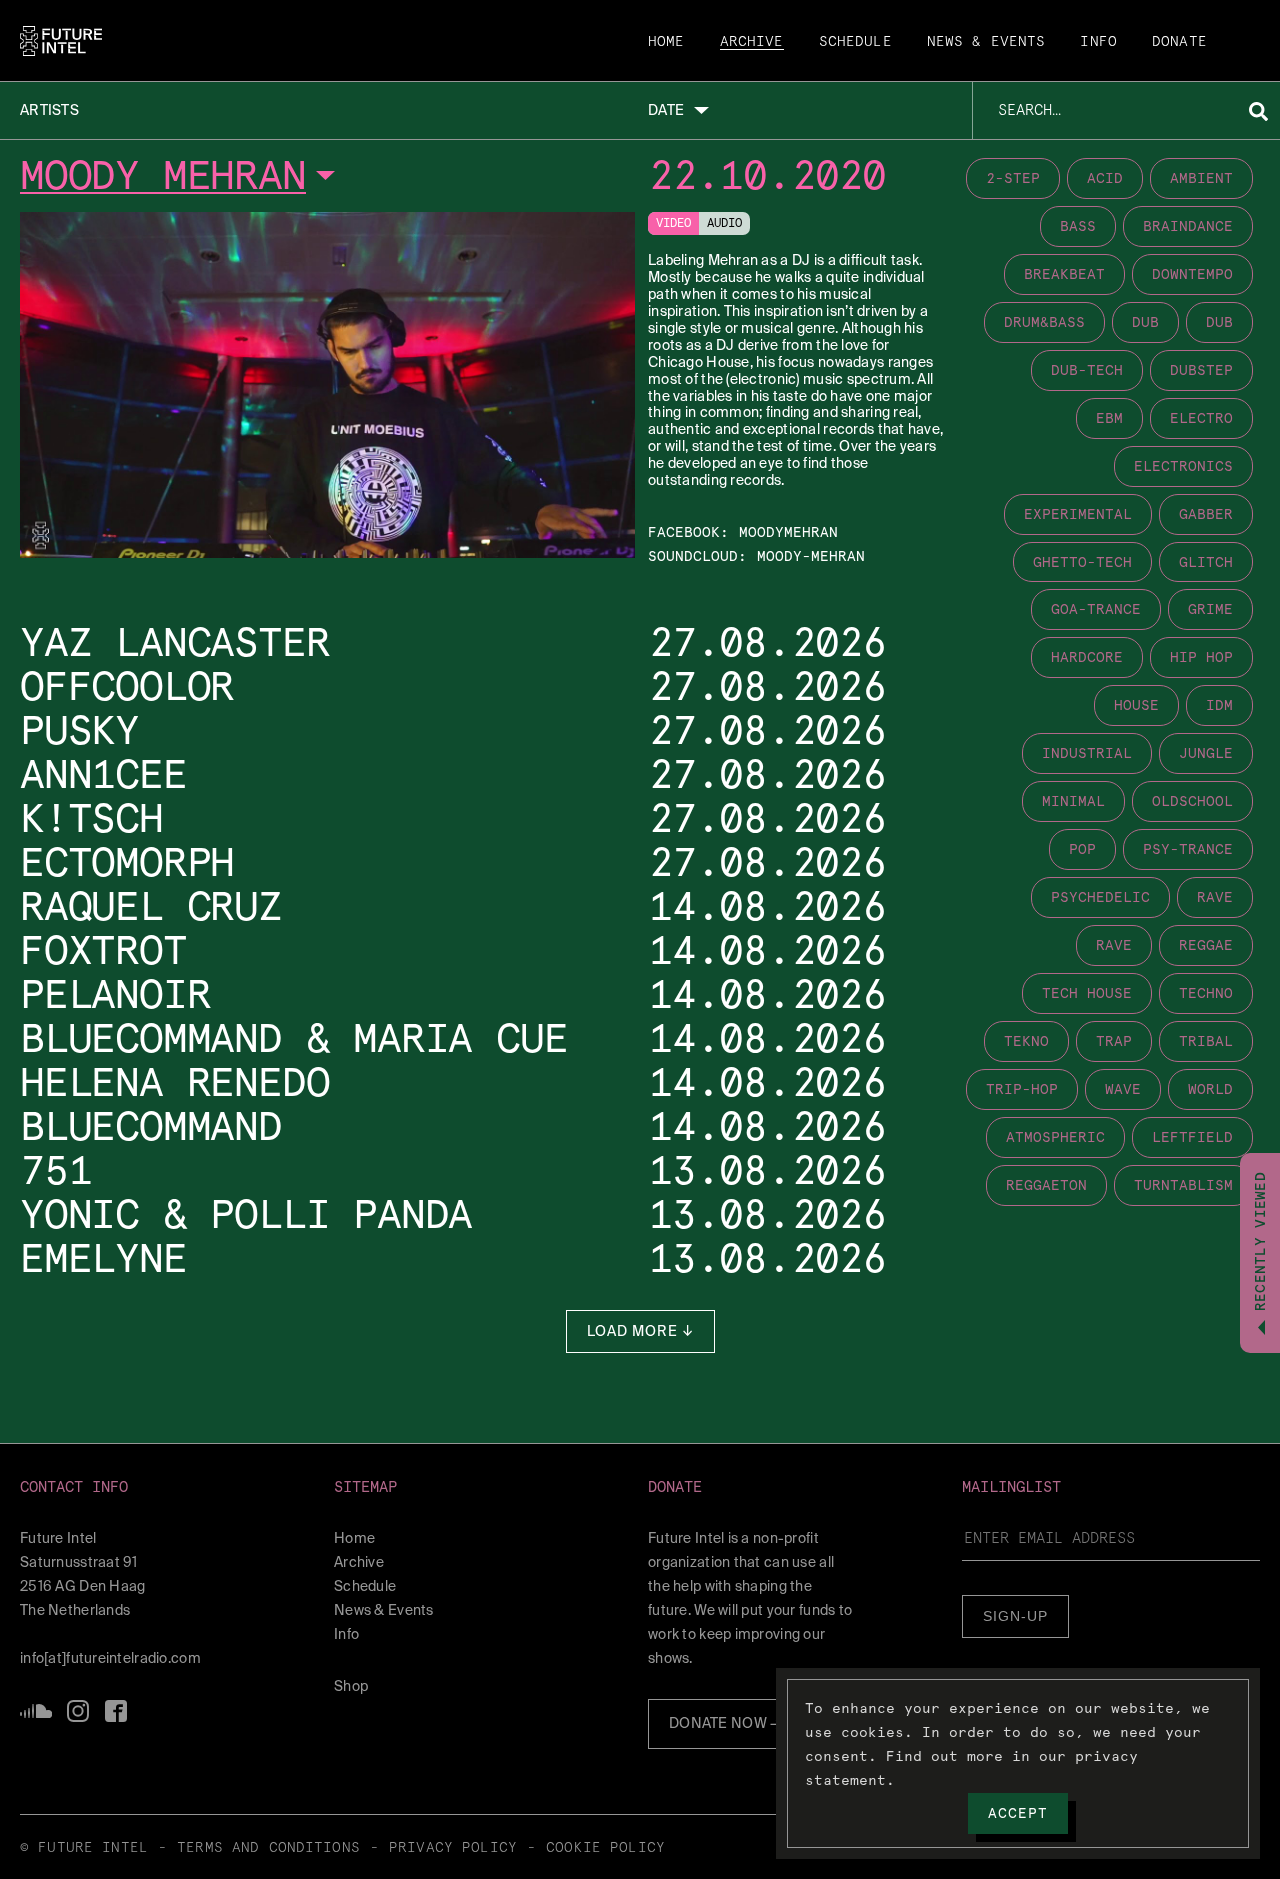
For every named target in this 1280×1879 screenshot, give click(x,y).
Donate (1179, 42)
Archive (752, 42)
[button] (169, 1487)
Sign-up (1015, 1616)
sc (36, 1711)
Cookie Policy (605, 1848)
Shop (351, 1686)
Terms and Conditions (268, 1848)
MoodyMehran (788, 532)
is (78, 1711)
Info (1098, 42)
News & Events (986, 42)
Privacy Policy (453, 1848)
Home (666, 42)
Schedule (855, 42)
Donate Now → (725, 1723)
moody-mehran (811, 556)
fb (116, 1711)
